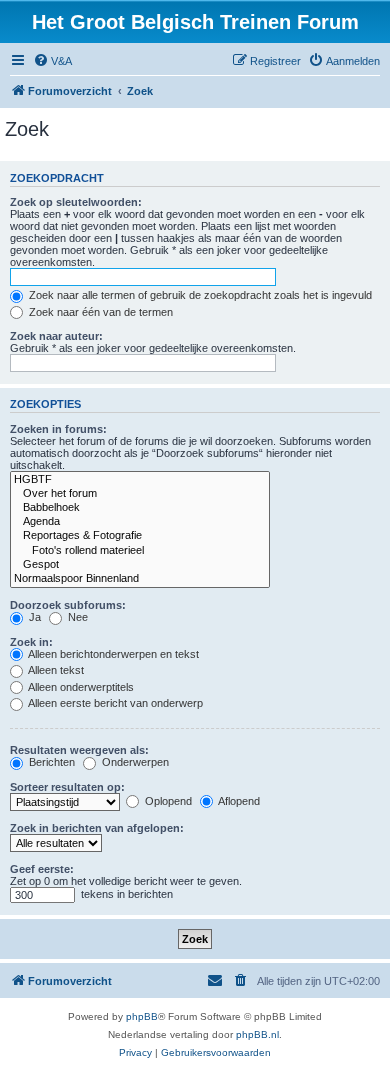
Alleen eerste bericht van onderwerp (114, 703)
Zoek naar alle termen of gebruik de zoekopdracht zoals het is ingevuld (199, 295)
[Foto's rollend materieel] (140, 551)
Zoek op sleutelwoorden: (76, 202)
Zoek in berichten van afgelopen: (97, 828)
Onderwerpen (134, 762)
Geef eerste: (42, 869)
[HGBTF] (140, 480)
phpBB (142, 1016)
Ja (33, 617)
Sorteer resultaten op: (67, 787)
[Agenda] (140, 522)
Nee (76, 617)
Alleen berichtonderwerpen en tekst (112, 654)
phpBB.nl (257, 1034)
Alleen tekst (55, 670)
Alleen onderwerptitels (80, 687)
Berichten (50, 762)
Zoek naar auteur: (56, 336)
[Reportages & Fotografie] (140, 536)
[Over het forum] (140, 494)
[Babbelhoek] (140, 508)
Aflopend (238, 801)
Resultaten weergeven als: (79, 750)
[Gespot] (140, 565)
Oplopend (167, 801)
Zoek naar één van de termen (99, 312)
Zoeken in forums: (58, 429)
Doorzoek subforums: (68, 605)
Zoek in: (31, 642)
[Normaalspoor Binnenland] (140, 579)
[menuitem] (52, 61)
